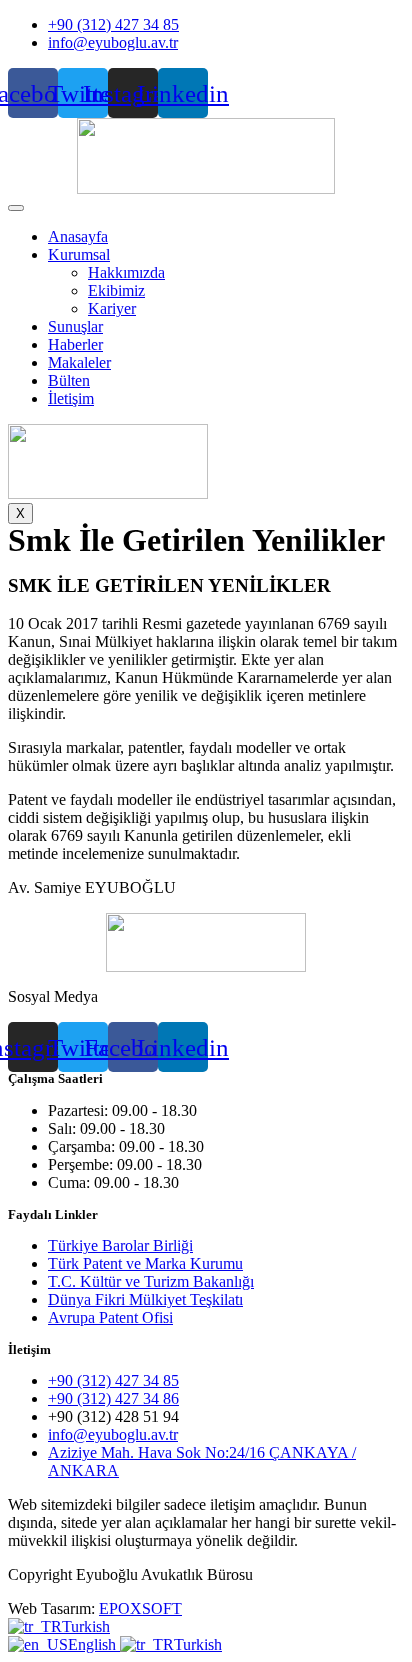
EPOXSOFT (140, 1608)
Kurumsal (79, 254)
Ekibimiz (116, 290)
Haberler (75, 344)
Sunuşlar (75, 326)
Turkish (86, 1626)
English (94, 1644)
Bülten (69, 380)
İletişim (71, 398)
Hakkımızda (126, 272)
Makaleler (79, 362)
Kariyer (112, 308)
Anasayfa (78, 236)
